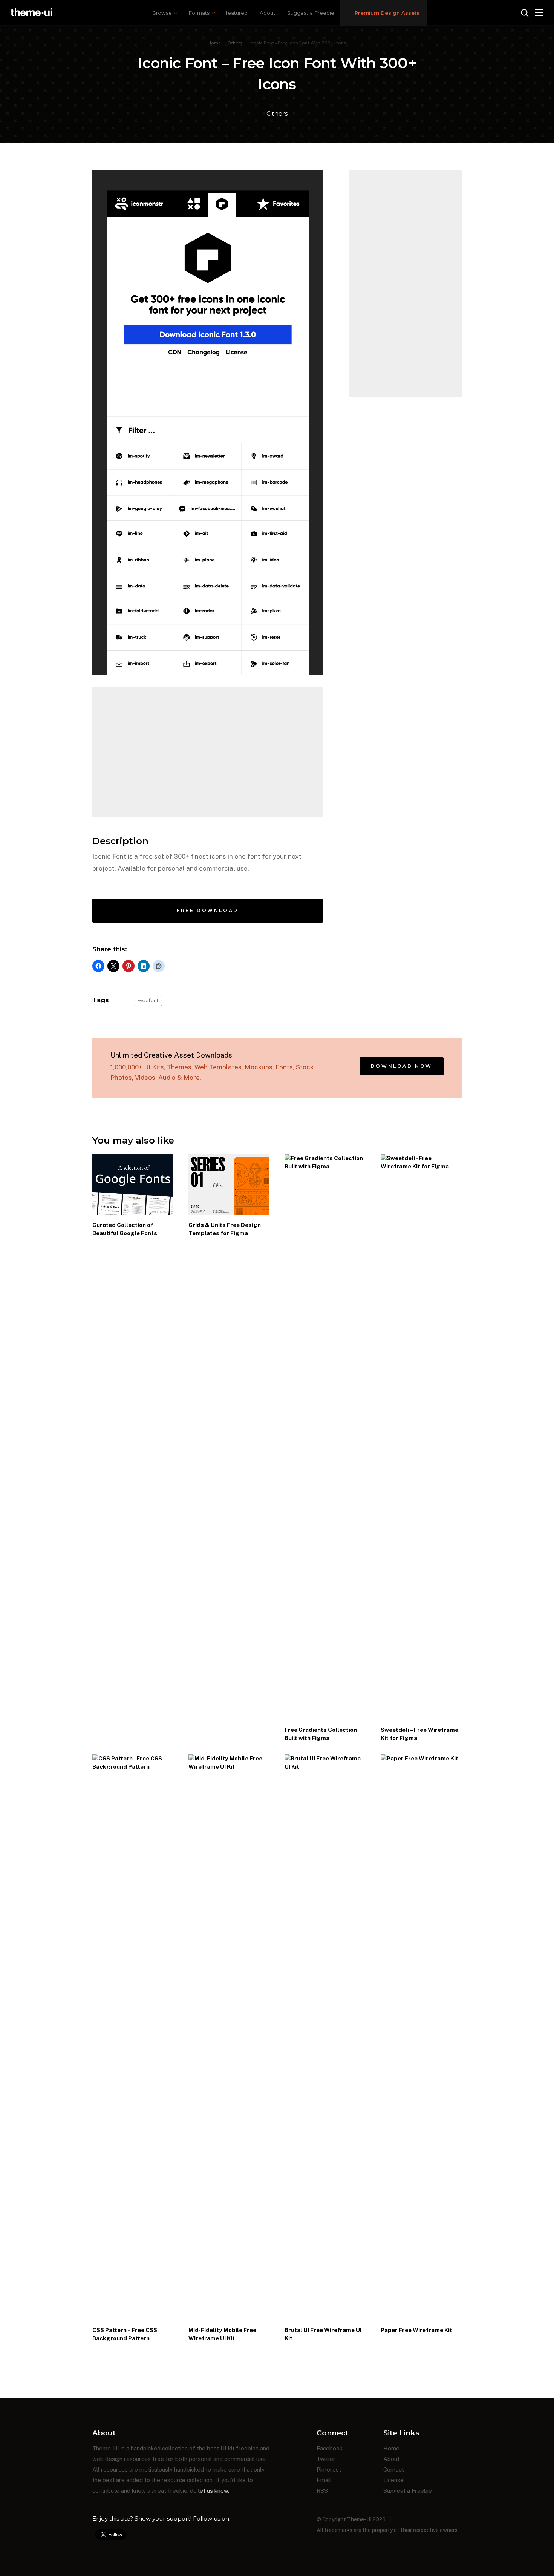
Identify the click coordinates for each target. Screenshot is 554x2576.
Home (214, 43)
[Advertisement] (208, 752)
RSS (322, 2491)
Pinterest (329, 2469)
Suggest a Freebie (311, 13)
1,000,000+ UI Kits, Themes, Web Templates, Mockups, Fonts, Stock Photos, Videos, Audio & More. (212, 1066)
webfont (148, 1000)
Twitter (326, 2459)
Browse (162, 13)
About (267, 13)
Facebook (330, 2448)
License (393, 2480)
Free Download (208, 910)
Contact (394, 2469)
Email (324, 2480)
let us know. (214, 2491)
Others (235, 43)
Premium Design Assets (387, 13)
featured (237, 13)
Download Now (402, 1066)
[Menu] (539, 13)
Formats (199, 13)
